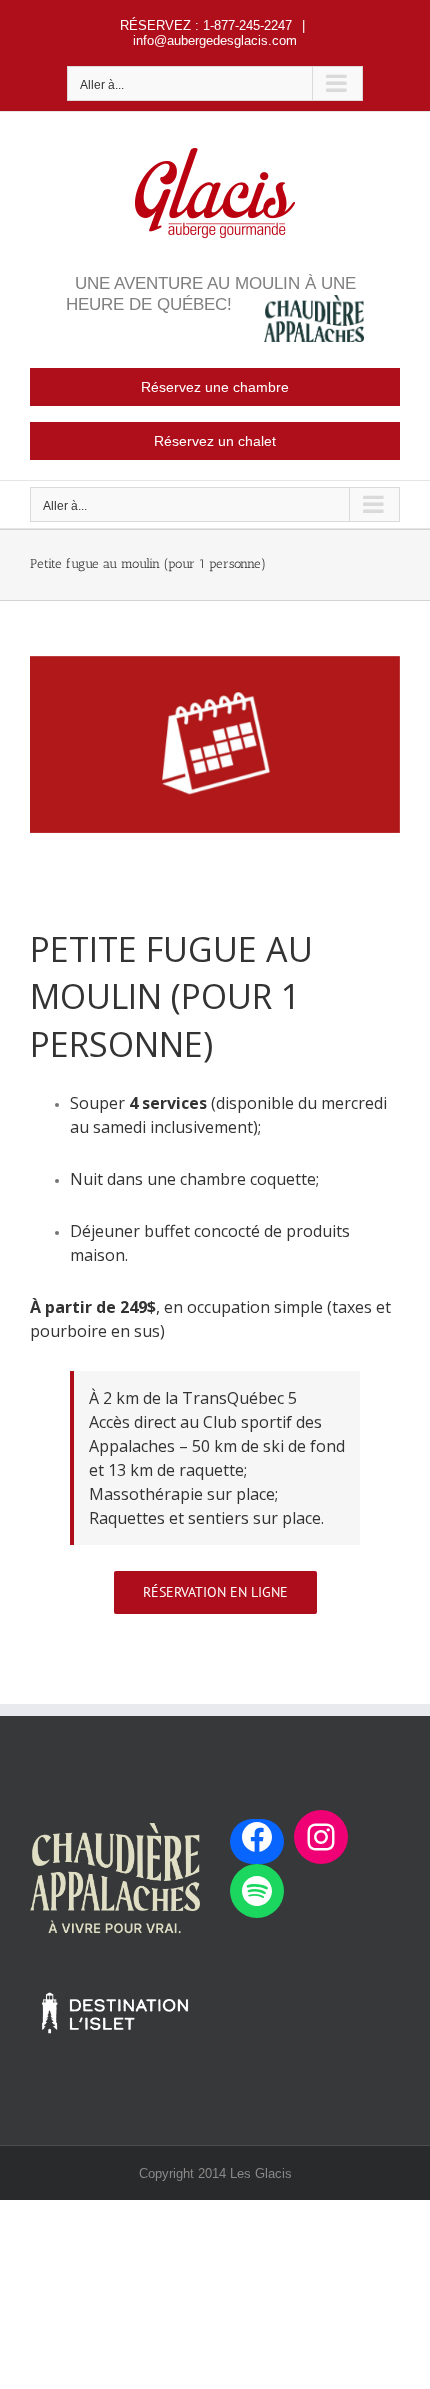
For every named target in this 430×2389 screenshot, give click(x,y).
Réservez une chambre (215, 387)
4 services (168, 1103)
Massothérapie (148, 1494)
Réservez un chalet (215, 441)
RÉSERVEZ (155, 25)
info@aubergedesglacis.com (215, 40)
